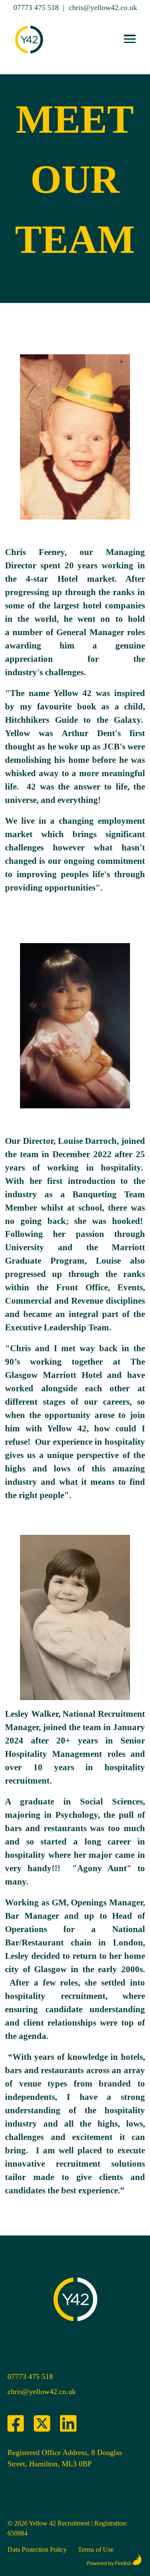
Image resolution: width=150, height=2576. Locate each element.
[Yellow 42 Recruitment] (29, 57)
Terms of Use (96, 2550)
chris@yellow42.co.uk (103, 8)
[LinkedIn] (68, 2424)
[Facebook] (16, 2424)
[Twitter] (42, 2424)
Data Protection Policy (37, 2550)
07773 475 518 (36, 8)
